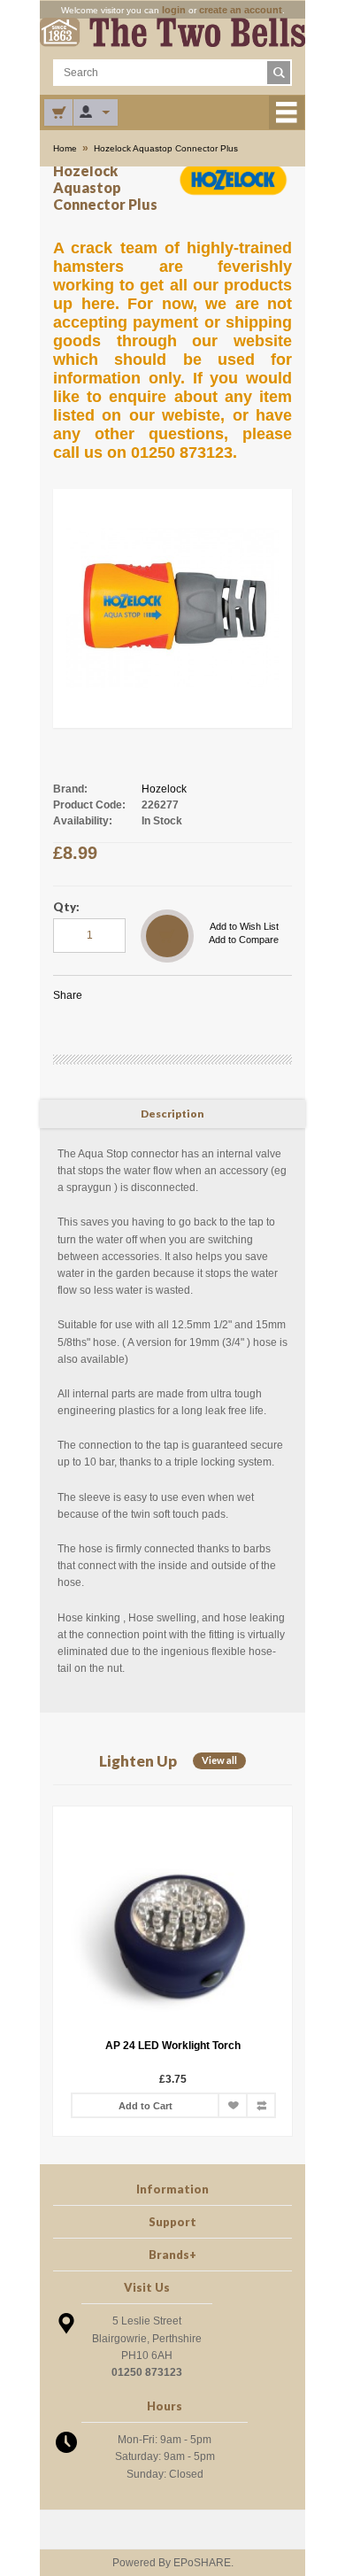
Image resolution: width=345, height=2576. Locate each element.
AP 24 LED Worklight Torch (68, 2046)
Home (65, 148)
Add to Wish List (244, 926)
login (174, 10)
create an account (241, 10)
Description (172, 1114)
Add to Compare (244, 940)
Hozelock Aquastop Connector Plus (166, 148)
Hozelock (164, 789)
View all (219, 1760)
